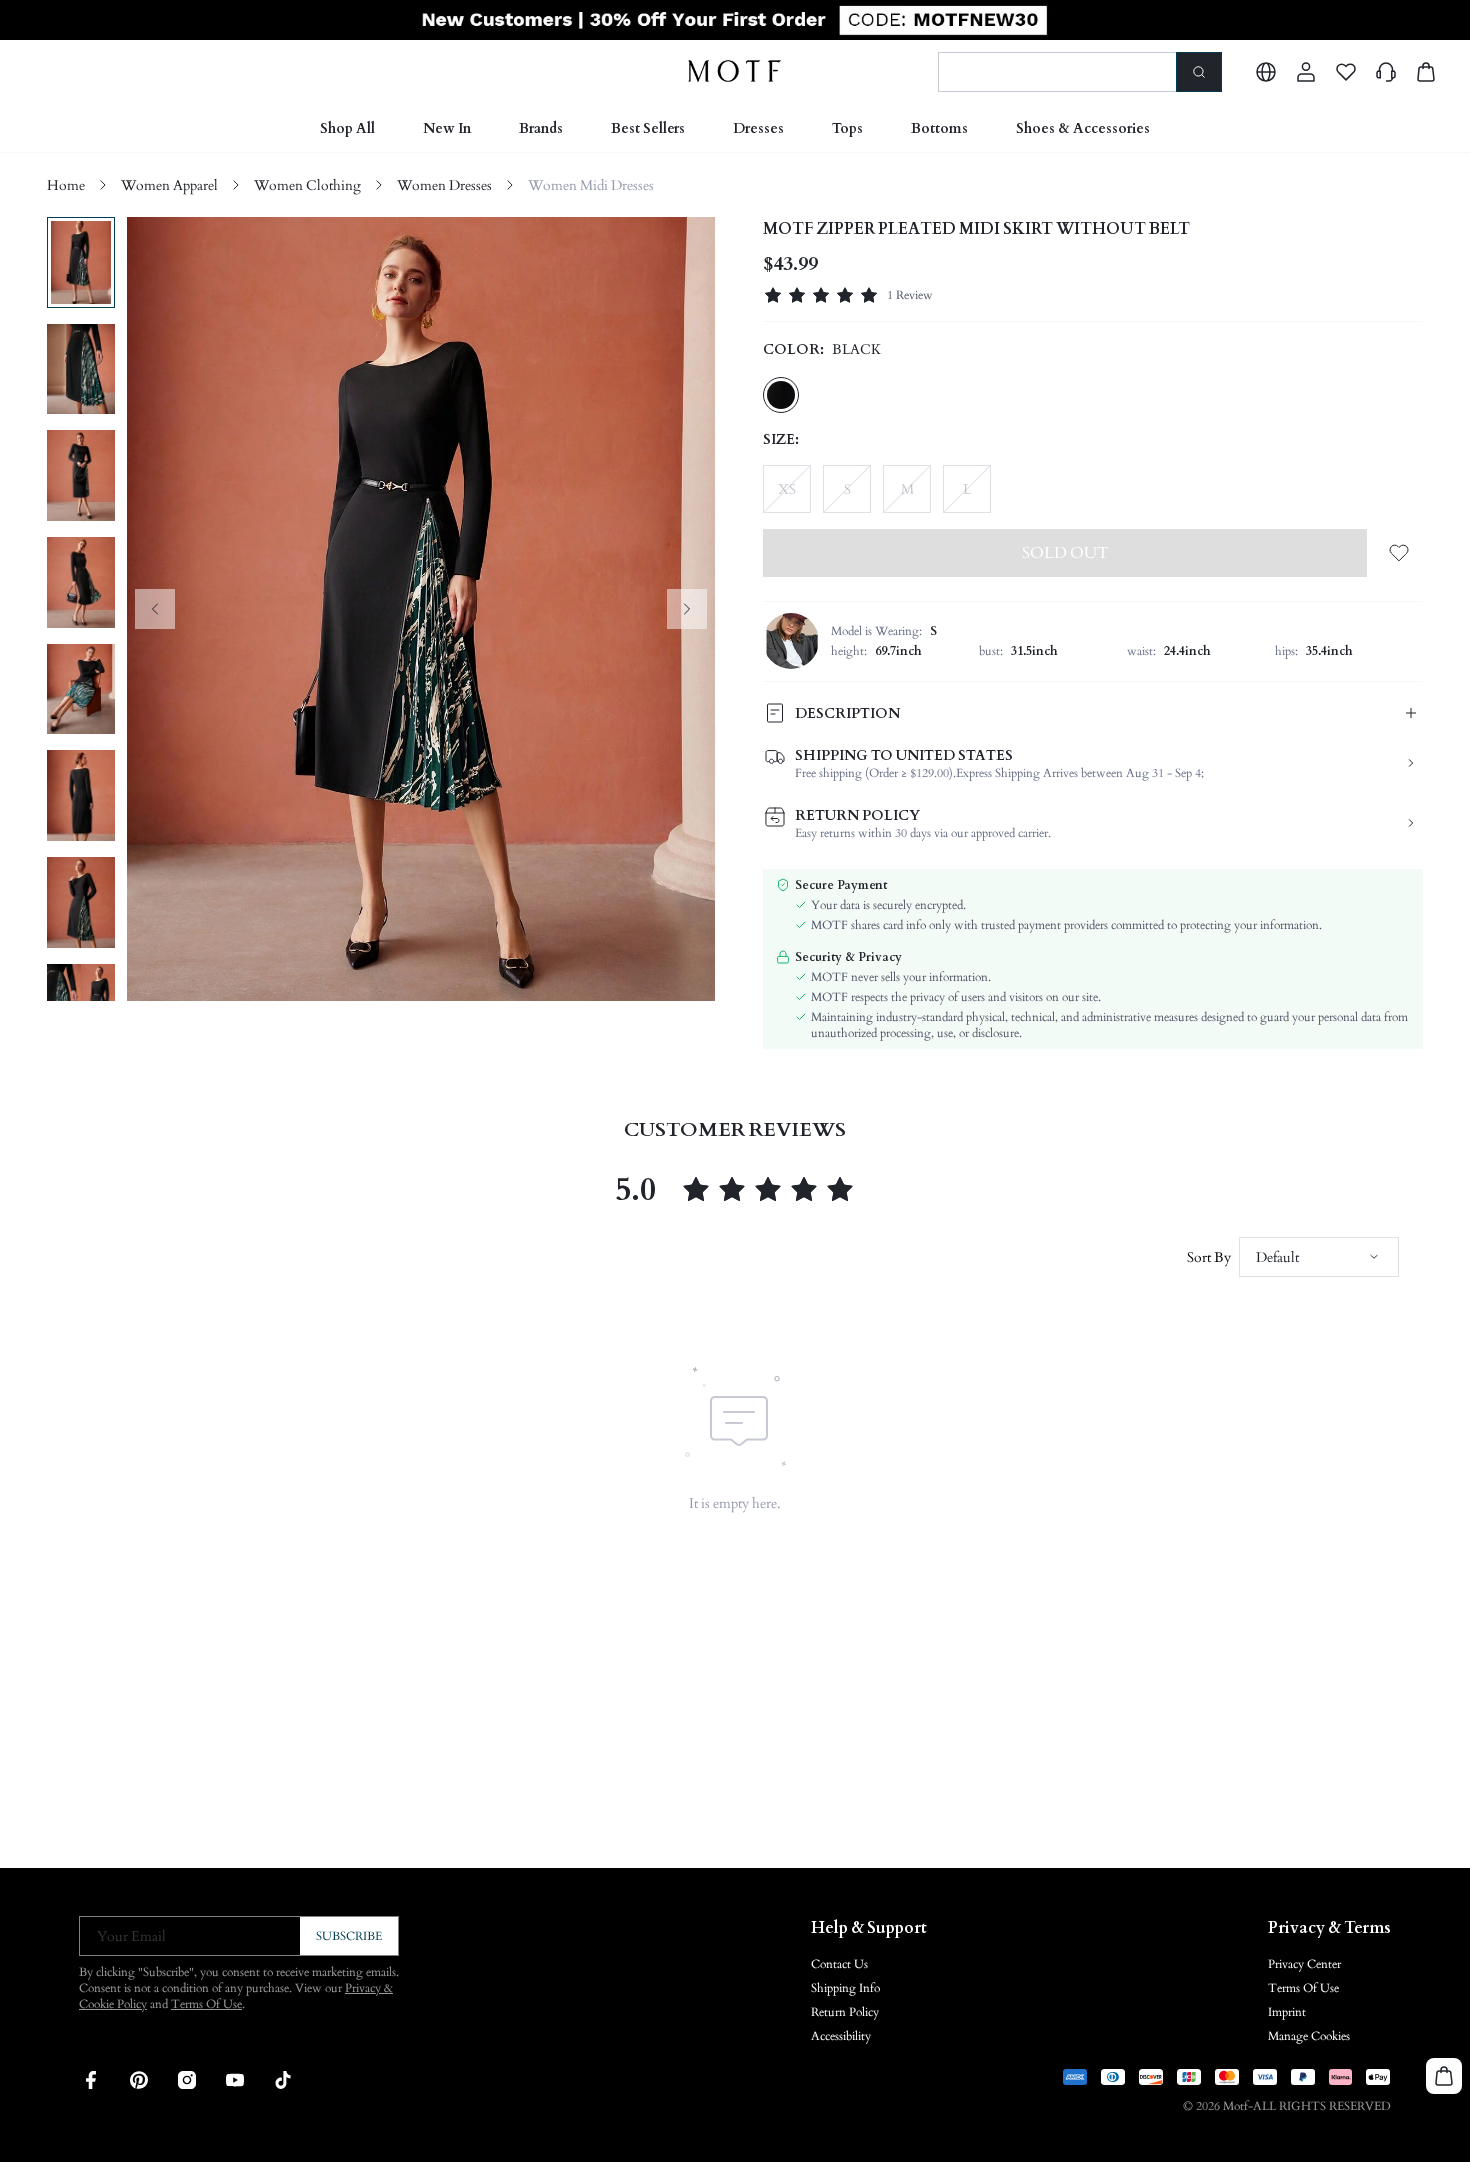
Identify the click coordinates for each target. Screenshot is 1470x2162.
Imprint (1287, 2012)
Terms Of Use (206, 2004)
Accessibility (841, 2036)
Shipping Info (845, 1988)
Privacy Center (1304, 1964)
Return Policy (845, 2012)
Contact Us (839, 1964)
